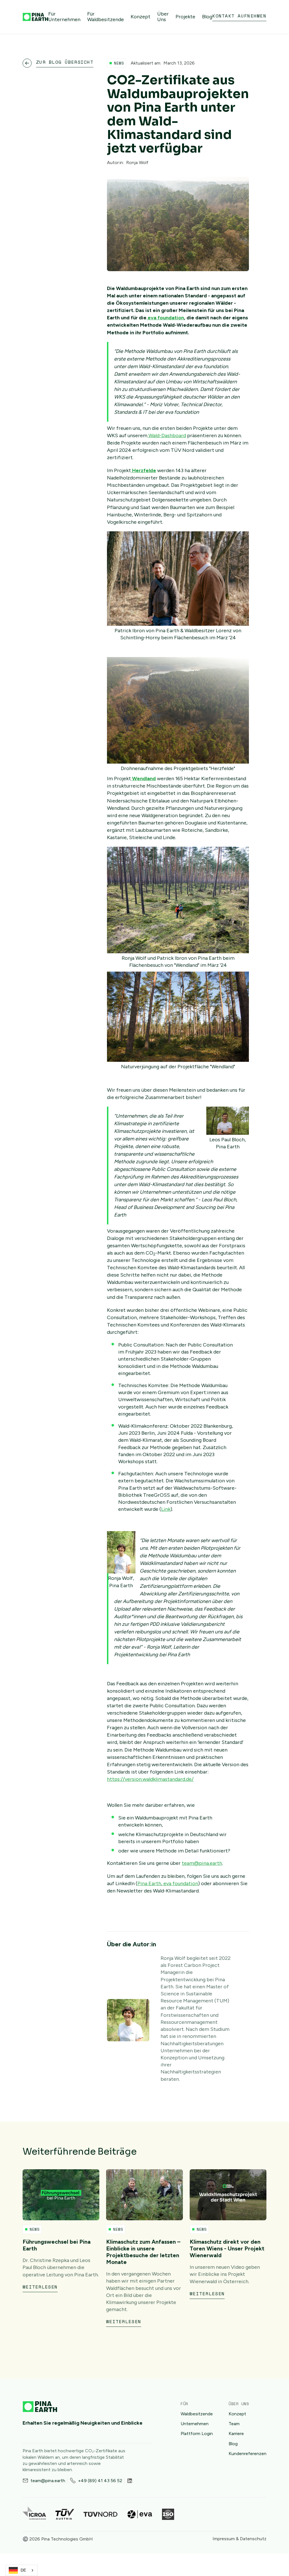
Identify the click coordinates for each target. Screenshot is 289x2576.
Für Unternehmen (64, 17)
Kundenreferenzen (248, 2454)
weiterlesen (40, 2287)
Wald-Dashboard (167, 435)
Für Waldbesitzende (106, 17)
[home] (35, 17)
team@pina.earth (202, 1863)
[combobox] (22, 2570)
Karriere (236, 2434)
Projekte (185, 17)
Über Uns (163, 17)
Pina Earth (149, 1883)
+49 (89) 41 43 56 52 (100, 2481)
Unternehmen (195, 2424)
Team (234, 2424)
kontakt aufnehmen (239, 16)
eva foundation (180, 1883)
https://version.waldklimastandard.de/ (150, 1779)
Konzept (141, 17)
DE (23, 2570)
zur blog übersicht (65, 62)
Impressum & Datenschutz (239, 2539)
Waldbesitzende (197, 2414)
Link (166, 1509)
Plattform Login (197, 2434)
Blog (207, 17)
